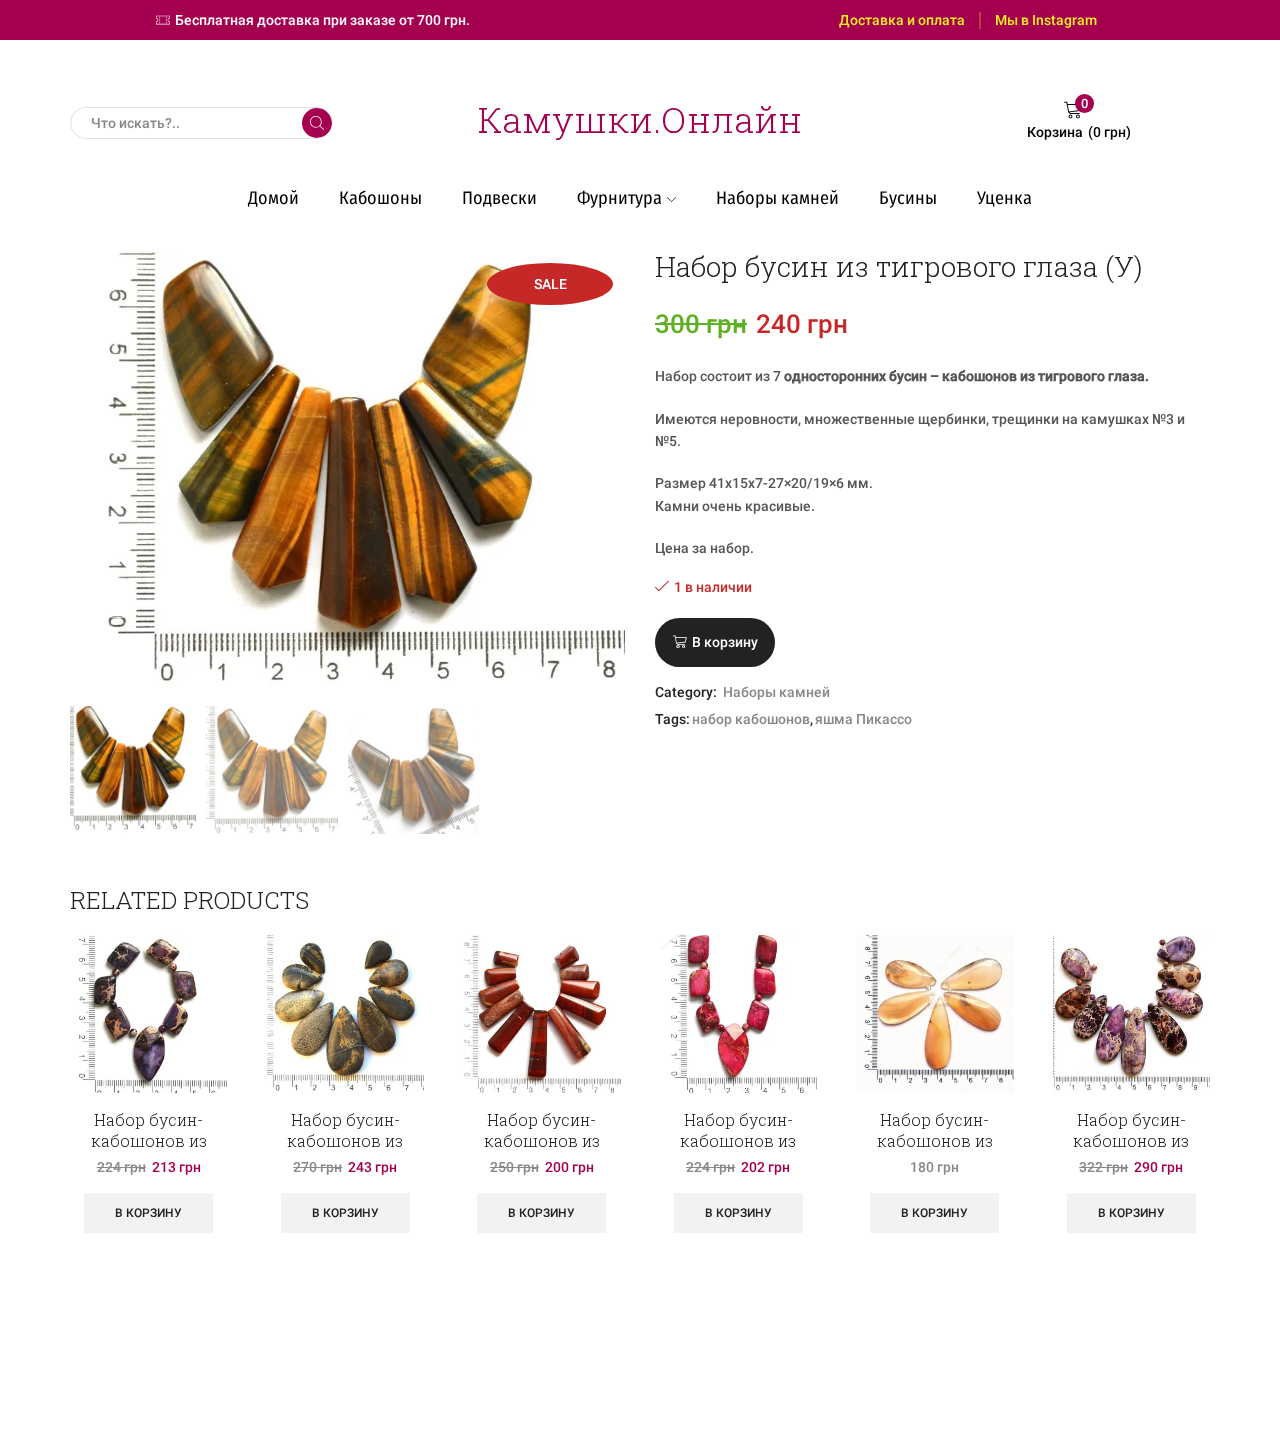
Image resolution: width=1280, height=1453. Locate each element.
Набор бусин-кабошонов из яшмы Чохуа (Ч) (345, 1140)
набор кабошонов (751, 719)
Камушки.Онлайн (640, 119)
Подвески (499, 198)
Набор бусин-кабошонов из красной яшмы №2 (541, 1140)
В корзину (725, 642)
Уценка (1004, 198)
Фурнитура (619, 198)
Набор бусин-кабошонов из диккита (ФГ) (149, 1140)
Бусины (908, 198)
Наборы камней (777, 198)
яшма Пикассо (863, 719)
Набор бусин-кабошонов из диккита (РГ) (738, 1140)
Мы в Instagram (1046, 20)
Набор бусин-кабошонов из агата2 (935, 1140)
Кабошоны (380, 198)
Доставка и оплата (902, 20)
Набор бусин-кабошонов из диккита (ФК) (1131, 1140)
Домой (273, 198)
